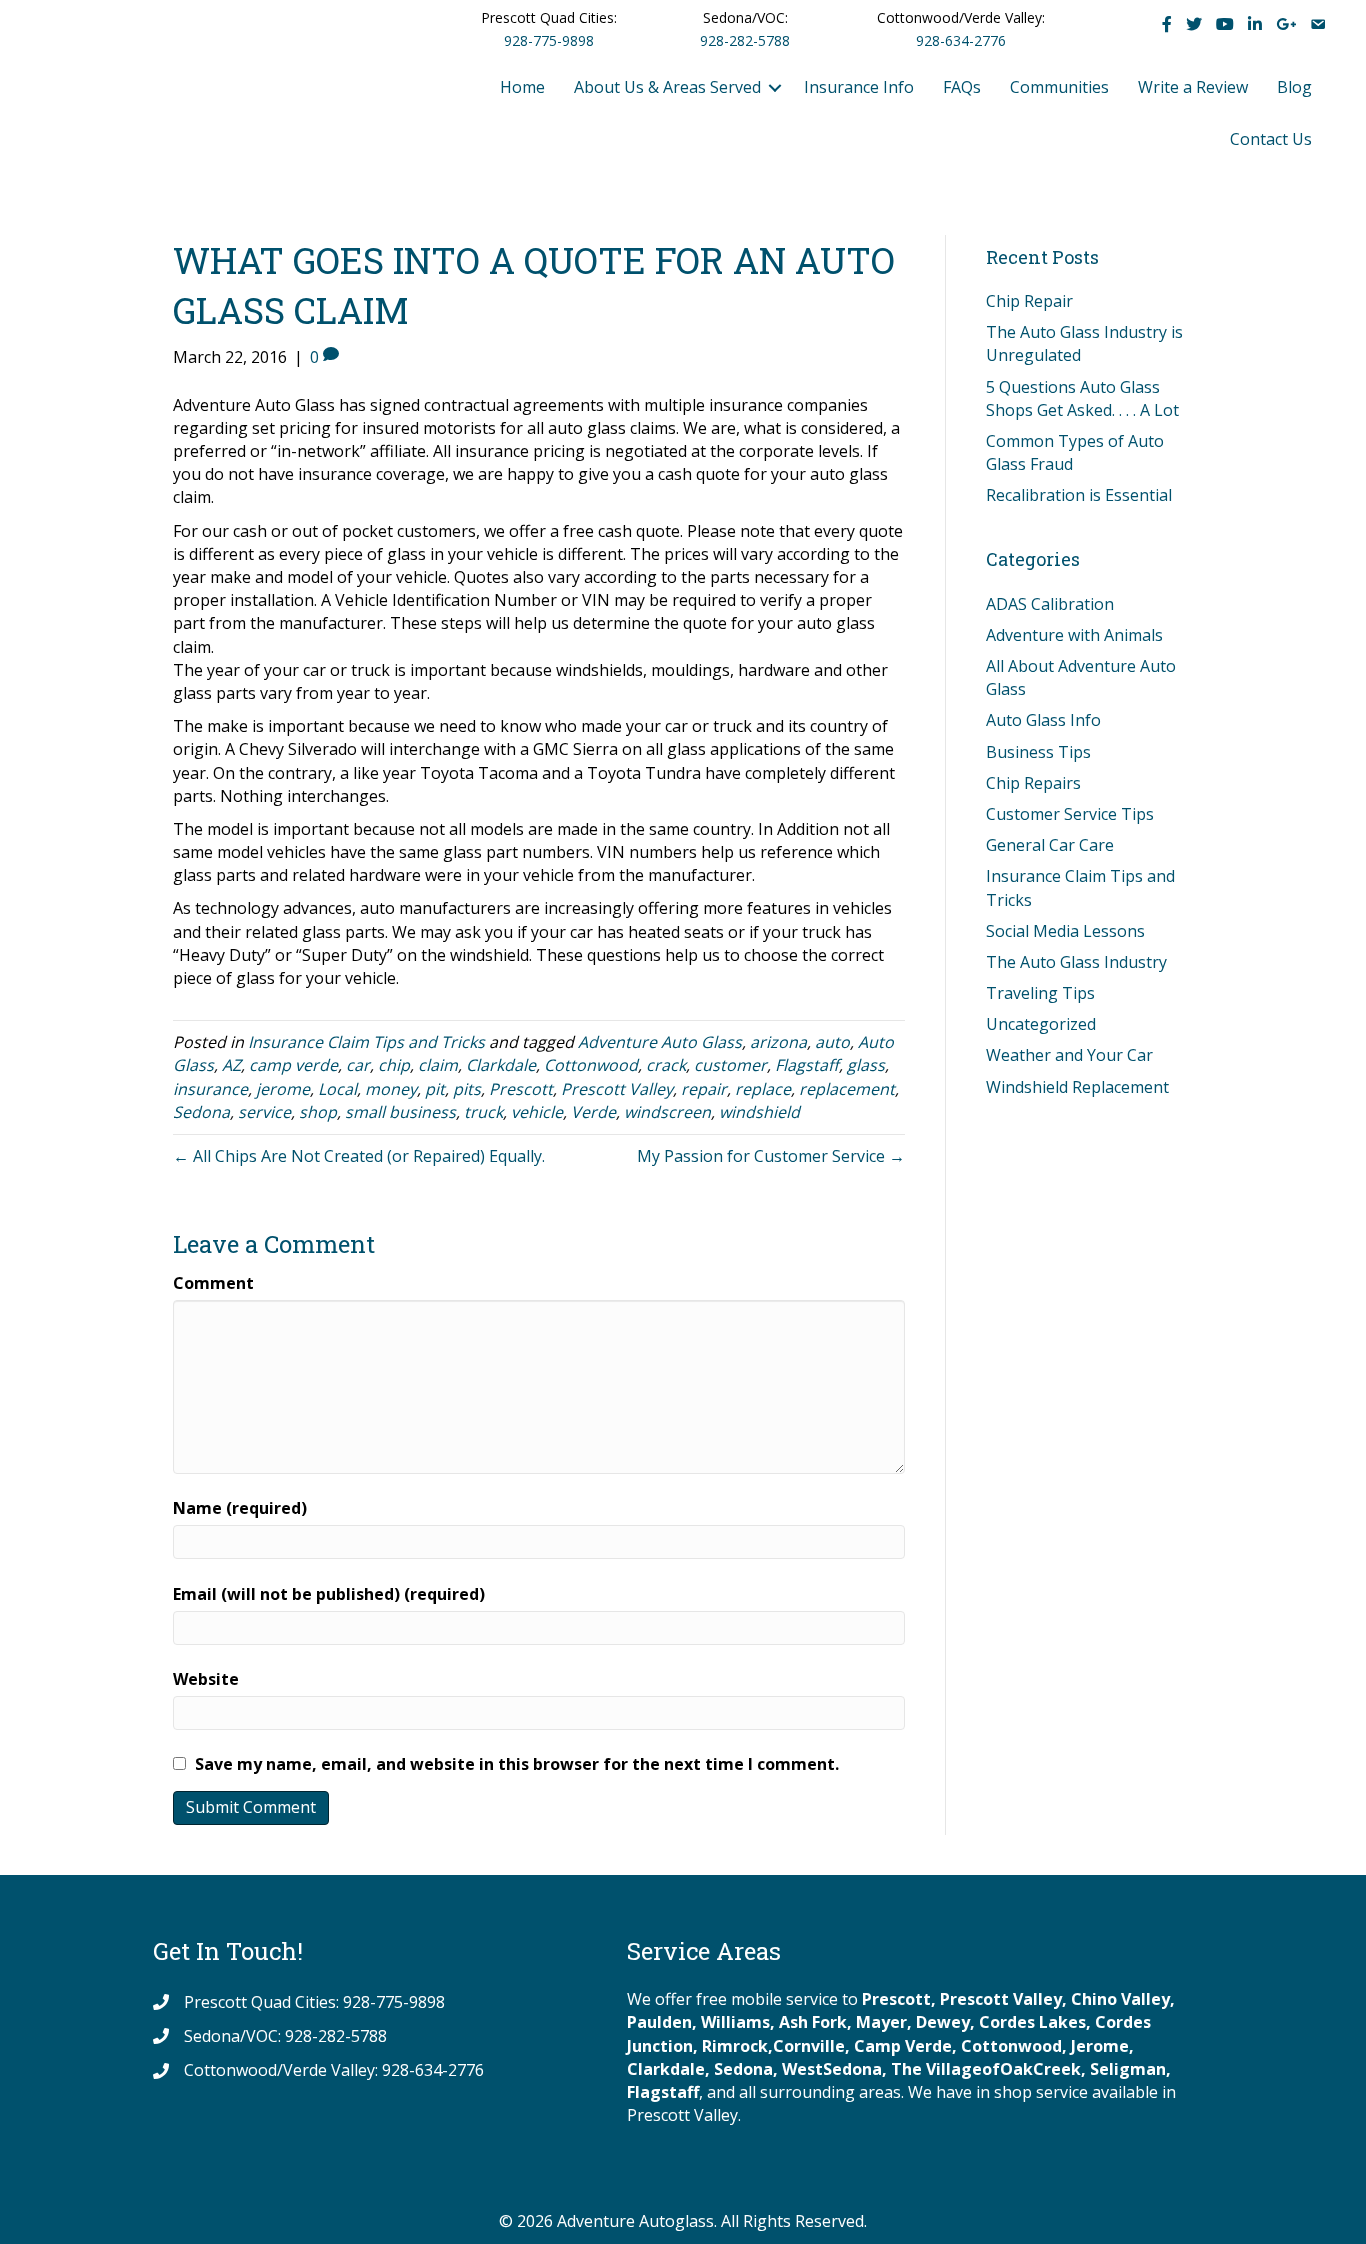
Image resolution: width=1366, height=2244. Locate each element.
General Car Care (1050, 845)
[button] (775, 87)
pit (435, 1089)
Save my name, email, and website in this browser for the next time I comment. (517, 1764)
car (358, 1065)
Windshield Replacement (1077, 1087)
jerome (283, 1089)
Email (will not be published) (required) (329, 1594)
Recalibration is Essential (1079, 495)
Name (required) (240, 1508)
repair (704, 1089)
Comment (213, 1283)
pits (467, 1089)
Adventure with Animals (1074, 635)
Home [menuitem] (522, 87)
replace (763, 1089)
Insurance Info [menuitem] (859, 87)
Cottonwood (591, 1065)
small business (400, 1112)
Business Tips (1038, 752)
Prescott (521, 1089)
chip (394, 1065)
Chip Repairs (1033, 783)
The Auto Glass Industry (1076, 962)
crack (666, 1065)
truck (483, 1112)
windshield (759, 1112)
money (391, 1089)
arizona (778, 1042)
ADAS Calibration (1050, 604)
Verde (593, 1112)
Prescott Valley (617, 1089)
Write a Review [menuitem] (1193, 87)
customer (730, 1065)
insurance (210, 1089)
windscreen (667, 1112)
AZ (231, 1065)
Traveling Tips (1040, 993)
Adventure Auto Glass (660, 1042)
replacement (847, 1089)
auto (832, 1042)
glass (866, 1065)
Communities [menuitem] (1059, 87)
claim (438, 1065)
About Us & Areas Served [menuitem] (667, 87)
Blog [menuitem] (1294, 87)
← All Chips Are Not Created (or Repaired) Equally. (359, 1156)
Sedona (201, 1112)
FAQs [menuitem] (962, 87)
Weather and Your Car (1069, 1055)
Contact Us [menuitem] (1271, 139)
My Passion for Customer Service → (771, 1156)
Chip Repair (1029, 301)
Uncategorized (1041, 1024)
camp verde (293, 1065)
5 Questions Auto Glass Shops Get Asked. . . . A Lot (1082, 398)
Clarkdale (501, 1065)
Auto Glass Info (1043, 720)
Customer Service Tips (1070, 814)
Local (337, 1089)
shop (318, 1112)
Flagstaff (807, 1065)
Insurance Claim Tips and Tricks (366, 1042)
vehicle (537, 1112)
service (264, 1112)
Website (206, 1679)
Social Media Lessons (1065, 931)
